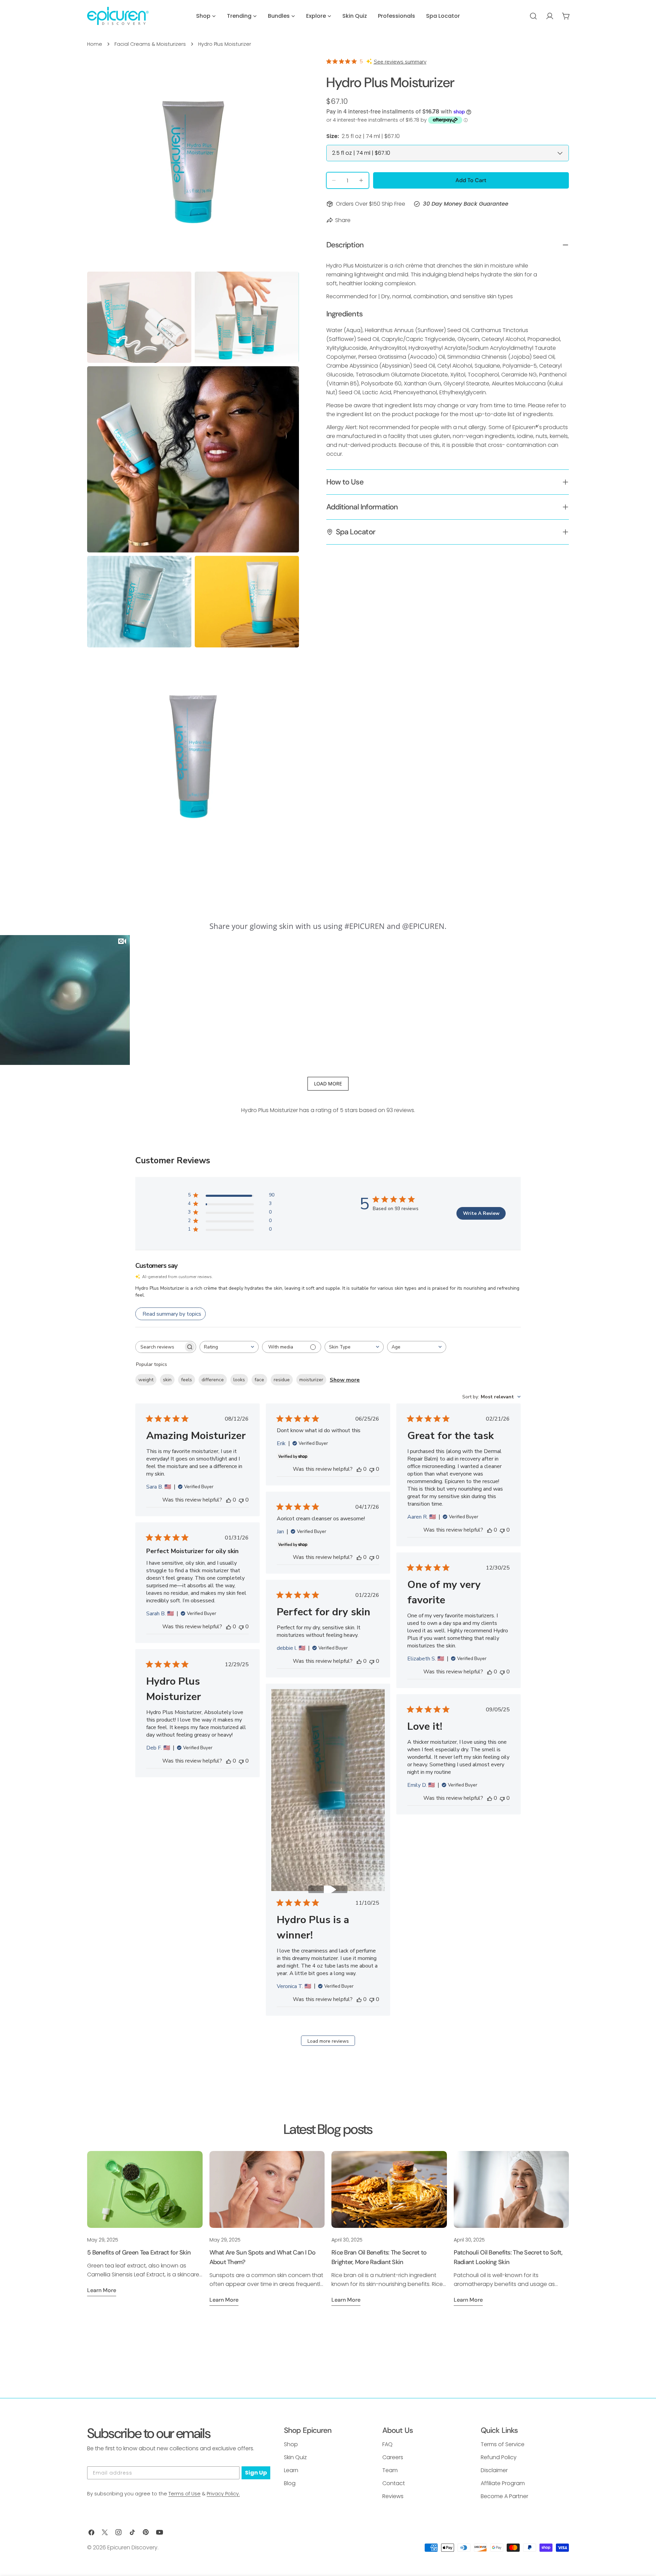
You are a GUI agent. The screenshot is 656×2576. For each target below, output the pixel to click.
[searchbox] (160, 1347)
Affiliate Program (503, 2483)
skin (167, 1380)
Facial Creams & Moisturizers (150, 44)
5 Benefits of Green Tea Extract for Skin (139, 2252)
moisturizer (311, 1380)
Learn (291, 2470)
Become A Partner (504, 2496)
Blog (290, 2483)
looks (239, 1380)
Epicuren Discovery (132, 2547)
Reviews (393, 2496)
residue (282, 1380)
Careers (393, 2457)
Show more (345, 1380)
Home (95, 44)
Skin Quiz (295, 2457)
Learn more (102, 2290)
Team (390, 2470)
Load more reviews (328, 2041)
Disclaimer (494, 2470)
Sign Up (256, 2473)
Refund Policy (499, 2457)
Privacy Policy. (223, 2494)
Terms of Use (184, 2494)
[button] (65, 1000)
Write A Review (481, 1213)
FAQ (387, 2444)
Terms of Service (503, 2444)
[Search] (533, 16)
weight (146, 1380)
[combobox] (229, 1347)
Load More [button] (328, 1084)
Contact (394, 2483)
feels (187, 1380)
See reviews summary (400, 62)
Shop (291, 2444)
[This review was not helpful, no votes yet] (241, 1500)
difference (213, 1380)
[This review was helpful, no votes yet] (229, 1500)
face (259, 1380)
